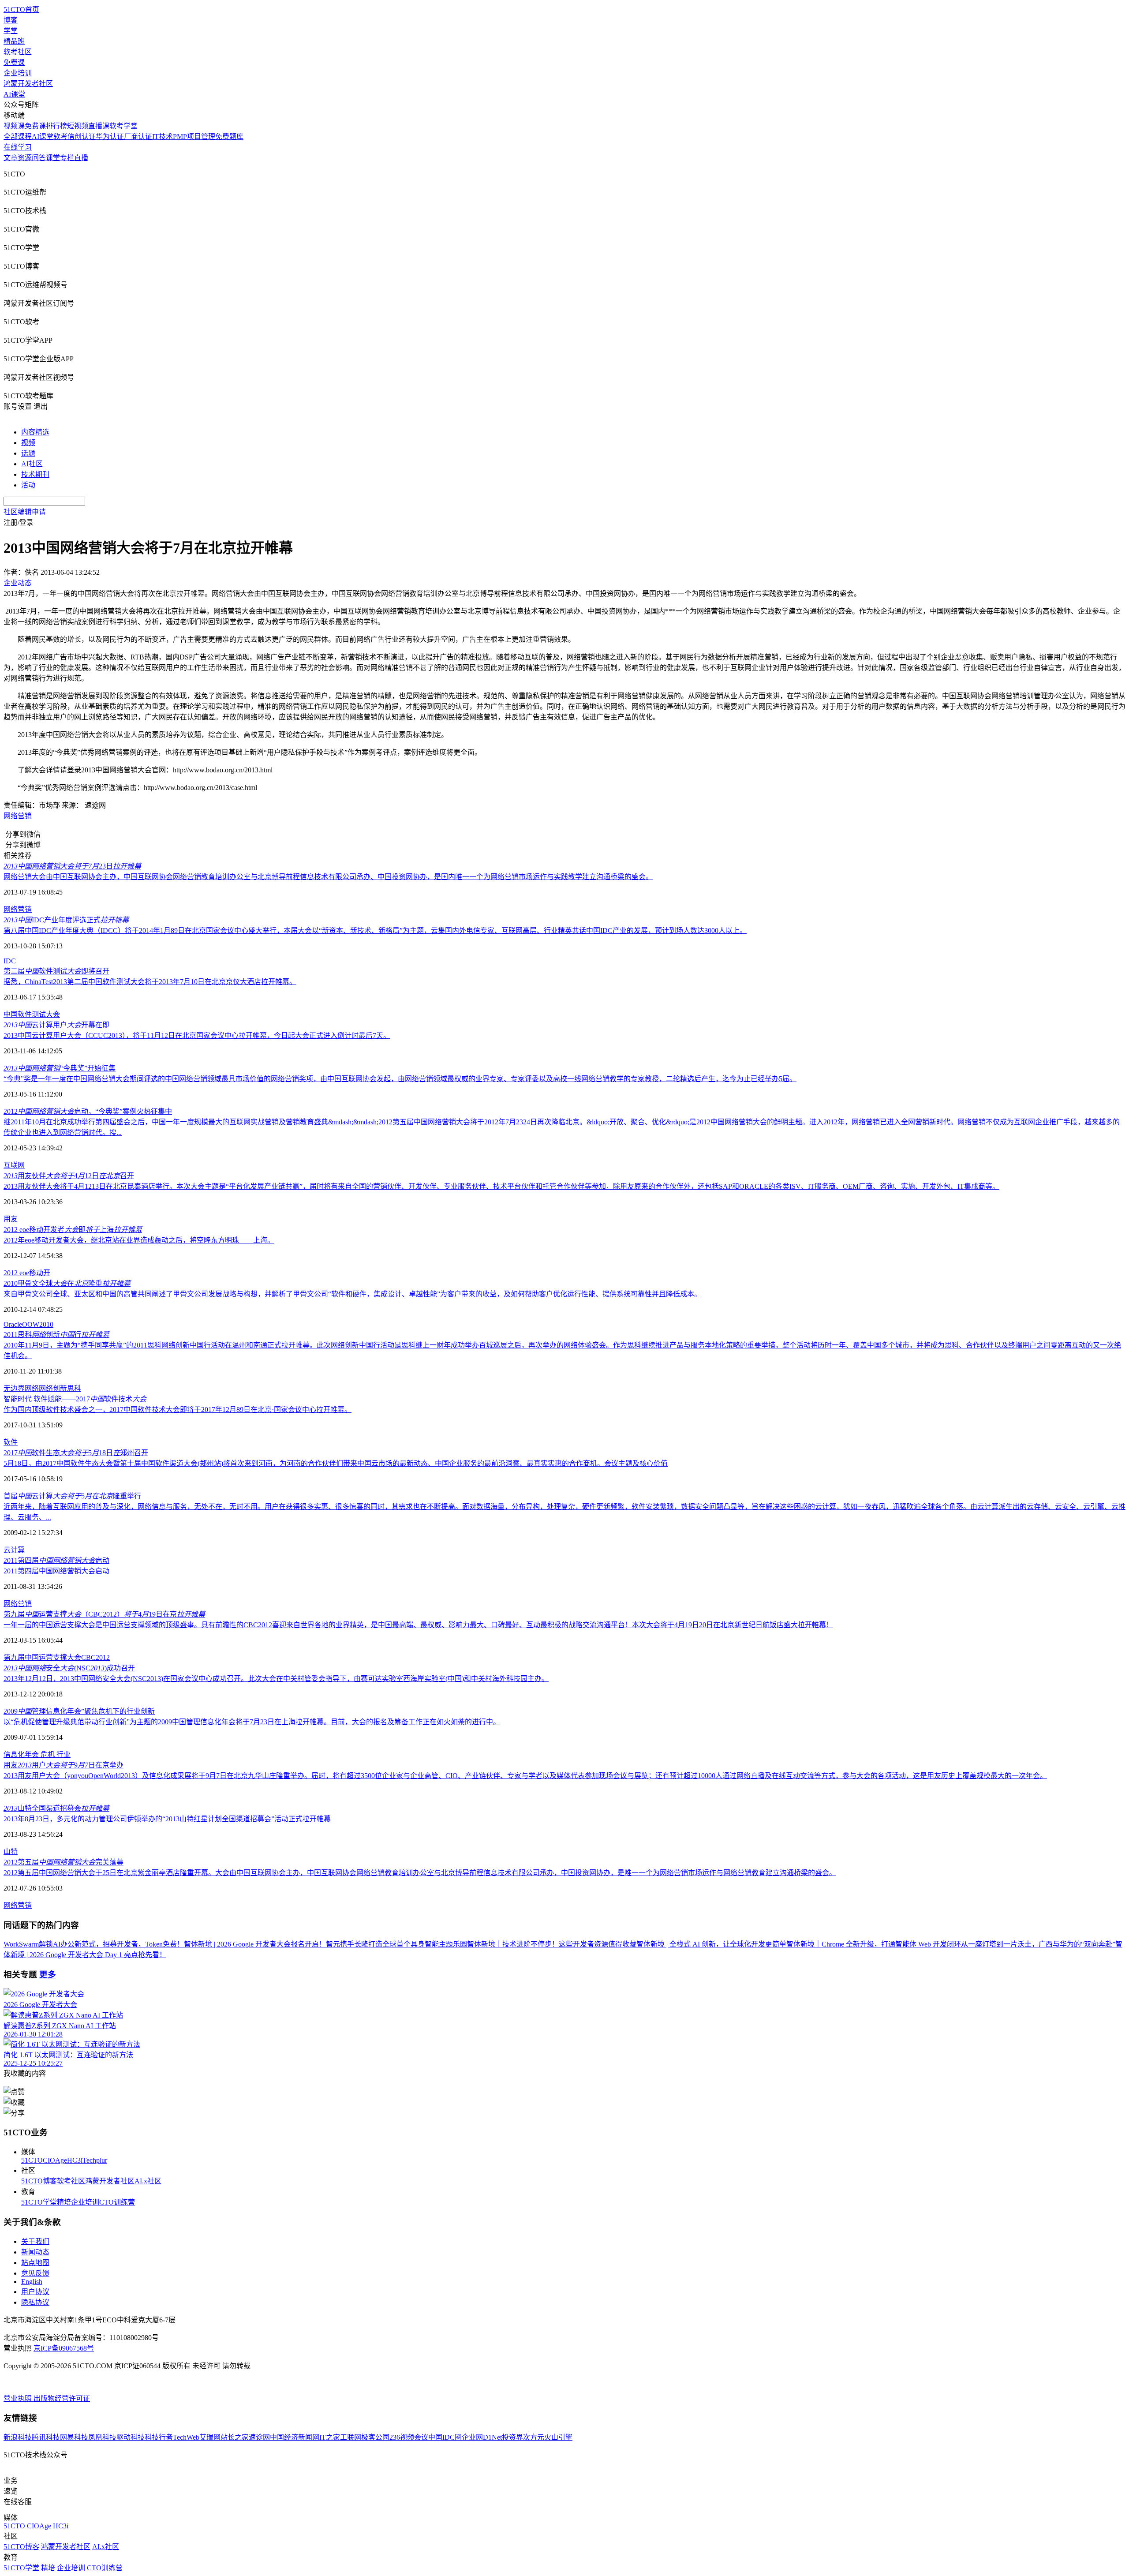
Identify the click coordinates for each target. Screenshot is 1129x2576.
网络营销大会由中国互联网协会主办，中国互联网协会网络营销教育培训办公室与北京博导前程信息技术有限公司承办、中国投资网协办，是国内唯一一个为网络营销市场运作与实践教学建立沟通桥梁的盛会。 (328, 877)
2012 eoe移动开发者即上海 (73, 1230)
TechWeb (186, 2437)
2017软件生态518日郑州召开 (76, 1453)
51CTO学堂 (39, 2202)
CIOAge (55, 2160)
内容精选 (35, 432)
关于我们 (35, 2241)
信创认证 (82, 137)
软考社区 (18, 52)
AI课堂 (14, 94)
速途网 (259, 2437)
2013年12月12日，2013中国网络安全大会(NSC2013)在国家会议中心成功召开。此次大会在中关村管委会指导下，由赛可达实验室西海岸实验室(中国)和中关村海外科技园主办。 (276, 1679)
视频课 (14, 126)
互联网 (14, 1165)
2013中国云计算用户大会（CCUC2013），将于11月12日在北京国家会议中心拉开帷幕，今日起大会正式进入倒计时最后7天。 (197, 1035)
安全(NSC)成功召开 (69, 1668)
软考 (60, 137)
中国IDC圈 (445, 2437)
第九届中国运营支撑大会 (42, 1657)
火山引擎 (558, 2437)
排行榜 (56, 126)
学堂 (11, 31)
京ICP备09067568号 (64, 2348)
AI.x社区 (148, 2181)
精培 (64, 2202)
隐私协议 (35, 2302)
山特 (11, 1851)
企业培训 (18, 73)
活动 (28, 485)
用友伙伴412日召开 (69, 1176)
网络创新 (53, 1388)
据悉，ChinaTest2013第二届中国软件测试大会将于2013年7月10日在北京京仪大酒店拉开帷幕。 (150, 982)
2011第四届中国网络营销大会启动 (56, 1571)
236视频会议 (409, 2437)
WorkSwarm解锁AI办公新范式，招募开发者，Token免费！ (94, 1944)
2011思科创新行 (56, 1335)
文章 (11, 158)
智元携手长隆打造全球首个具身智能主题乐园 (396, 1944)
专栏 (67, 158)
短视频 (78, 126)
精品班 (14, 41)
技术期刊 (35, 474)
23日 (72, 866)
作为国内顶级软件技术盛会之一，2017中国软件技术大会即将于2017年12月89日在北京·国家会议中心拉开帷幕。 (178, 1410)
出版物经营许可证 (62, 2398)
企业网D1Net (482, 2437)
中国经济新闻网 (295, 2437)
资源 (25, 158)
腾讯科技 (46, 2437)
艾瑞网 (210, 2437)
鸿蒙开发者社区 (28, 84)
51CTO (32, 2160)
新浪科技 (18, 2437)
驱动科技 (131, 2437)
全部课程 (18, 137)
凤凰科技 (102, 2437)
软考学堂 (123, 126)
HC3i (75, 2160)
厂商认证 (138, 137)
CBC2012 (95, 1657)
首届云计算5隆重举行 (72, 1496)
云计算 (14, 1550)
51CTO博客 (39, 2181)
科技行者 (159, 2437)
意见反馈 (35, 2273)
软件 (11, 1442)
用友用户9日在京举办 (64, 1765)
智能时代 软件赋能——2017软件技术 (75, 1399)
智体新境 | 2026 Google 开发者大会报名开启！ (255, 1944)
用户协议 (35, 2292)
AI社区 (32, 464)
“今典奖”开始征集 (60, 1068)
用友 (11, 1219)
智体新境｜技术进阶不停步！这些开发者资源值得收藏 (552, 1944)
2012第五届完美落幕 (64, 1862)
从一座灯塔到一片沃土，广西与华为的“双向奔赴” (1038, 1944)
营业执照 (19, 2398)
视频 (28, 443)
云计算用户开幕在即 (56, 1025)
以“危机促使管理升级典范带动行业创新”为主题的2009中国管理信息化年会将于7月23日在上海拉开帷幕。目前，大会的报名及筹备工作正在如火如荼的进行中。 (252, 1722)
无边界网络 (21, 1388)
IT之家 (330, 2437)
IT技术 (163, 137)
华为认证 (110, 137)
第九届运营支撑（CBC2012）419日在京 (104, 1614)
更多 (48, 1975)
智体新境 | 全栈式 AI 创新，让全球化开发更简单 (711, 1944)
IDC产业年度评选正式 (66, 920)
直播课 (99, 126)
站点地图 (35, 2263)
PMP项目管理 (194, 137)
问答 (39, 158)
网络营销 (18, 816)
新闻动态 (35, 2252)
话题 (28, 453)
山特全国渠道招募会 (56, 1808)
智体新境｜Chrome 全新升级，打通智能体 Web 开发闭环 (874, 1944)
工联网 (351, 2437)
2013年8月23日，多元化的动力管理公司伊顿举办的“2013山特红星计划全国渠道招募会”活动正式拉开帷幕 (167, 1819)
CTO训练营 (117, 2202)
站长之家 (235, 2437)
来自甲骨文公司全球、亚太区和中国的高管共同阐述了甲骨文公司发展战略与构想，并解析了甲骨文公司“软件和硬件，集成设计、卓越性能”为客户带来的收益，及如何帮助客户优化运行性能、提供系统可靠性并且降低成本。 (352, 1294)
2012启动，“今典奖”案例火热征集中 (88, 1111)
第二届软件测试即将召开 (56, 971)
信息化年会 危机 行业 (37, 1754)
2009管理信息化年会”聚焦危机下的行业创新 (79, 1711)
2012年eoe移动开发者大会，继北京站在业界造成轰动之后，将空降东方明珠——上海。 (139, 1240)
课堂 (53, 158)
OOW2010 (38, 1324)
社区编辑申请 (25, 512)
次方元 (534, 2437)
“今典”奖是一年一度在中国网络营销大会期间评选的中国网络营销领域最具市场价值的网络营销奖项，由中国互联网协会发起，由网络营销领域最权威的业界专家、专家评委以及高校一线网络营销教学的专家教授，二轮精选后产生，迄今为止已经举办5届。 (400, 1079)
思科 (74, 1388)
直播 (81, 158)
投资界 (512, 2437)
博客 (11, 20)
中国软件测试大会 (32, 1014)
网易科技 (74, 2437)
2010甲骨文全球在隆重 (67, 1283)
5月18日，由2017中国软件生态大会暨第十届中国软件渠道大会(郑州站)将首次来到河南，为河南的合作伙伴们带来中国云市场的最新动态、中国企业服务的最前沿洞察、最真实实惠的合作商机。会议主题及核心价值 (336, 1463)
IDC (10, 961)
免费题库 (229, 137)
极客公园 (375, 2437)
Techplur (95, 2160)
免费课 (14, 62)
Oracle (13, 1324)
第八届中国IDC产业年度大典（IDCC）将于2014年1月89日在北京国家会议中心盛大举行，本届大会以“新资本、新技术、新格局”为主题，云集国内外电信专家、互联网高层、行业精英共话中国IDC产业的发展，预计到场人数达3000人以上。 (375, 930)
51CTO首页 (21, 9)
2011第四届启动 (56, 1560)
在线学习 (18, 147)
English (32, 2282)
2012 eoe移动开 (27, 1273)
